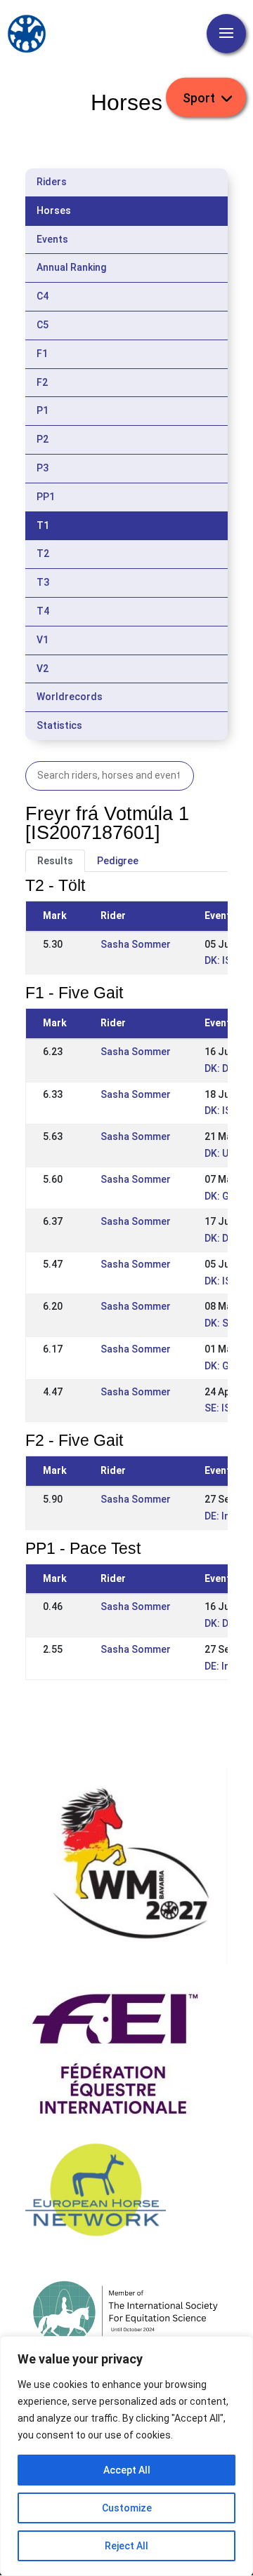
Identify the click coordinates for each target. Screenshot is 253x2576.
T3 (43, 582)
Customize (127, 2508)
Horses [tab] (54, 210)
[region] (126, 2456)
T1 (43, 525)
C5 (43, 325)
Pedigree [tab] (118, 861)
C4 (43, 296)
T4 (43, 611)
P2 (43, 439)
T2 (43, 554)
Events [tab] (52, 239)
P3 (43, 468)
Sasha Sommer (136, 944)
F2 (42, 382)
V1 (43, 640)
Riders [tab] (52, 182)
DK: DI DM (226, 1068)
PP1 (46, 497)
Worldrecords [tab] (70, 697)
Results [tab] (55, 861)
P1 (43, 410)
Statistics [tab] (59, 725)
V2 (43, 669)
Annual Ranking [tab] (71, 267)
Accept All (127, 2470)
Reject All (126, 2546)
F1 (42, 354)
